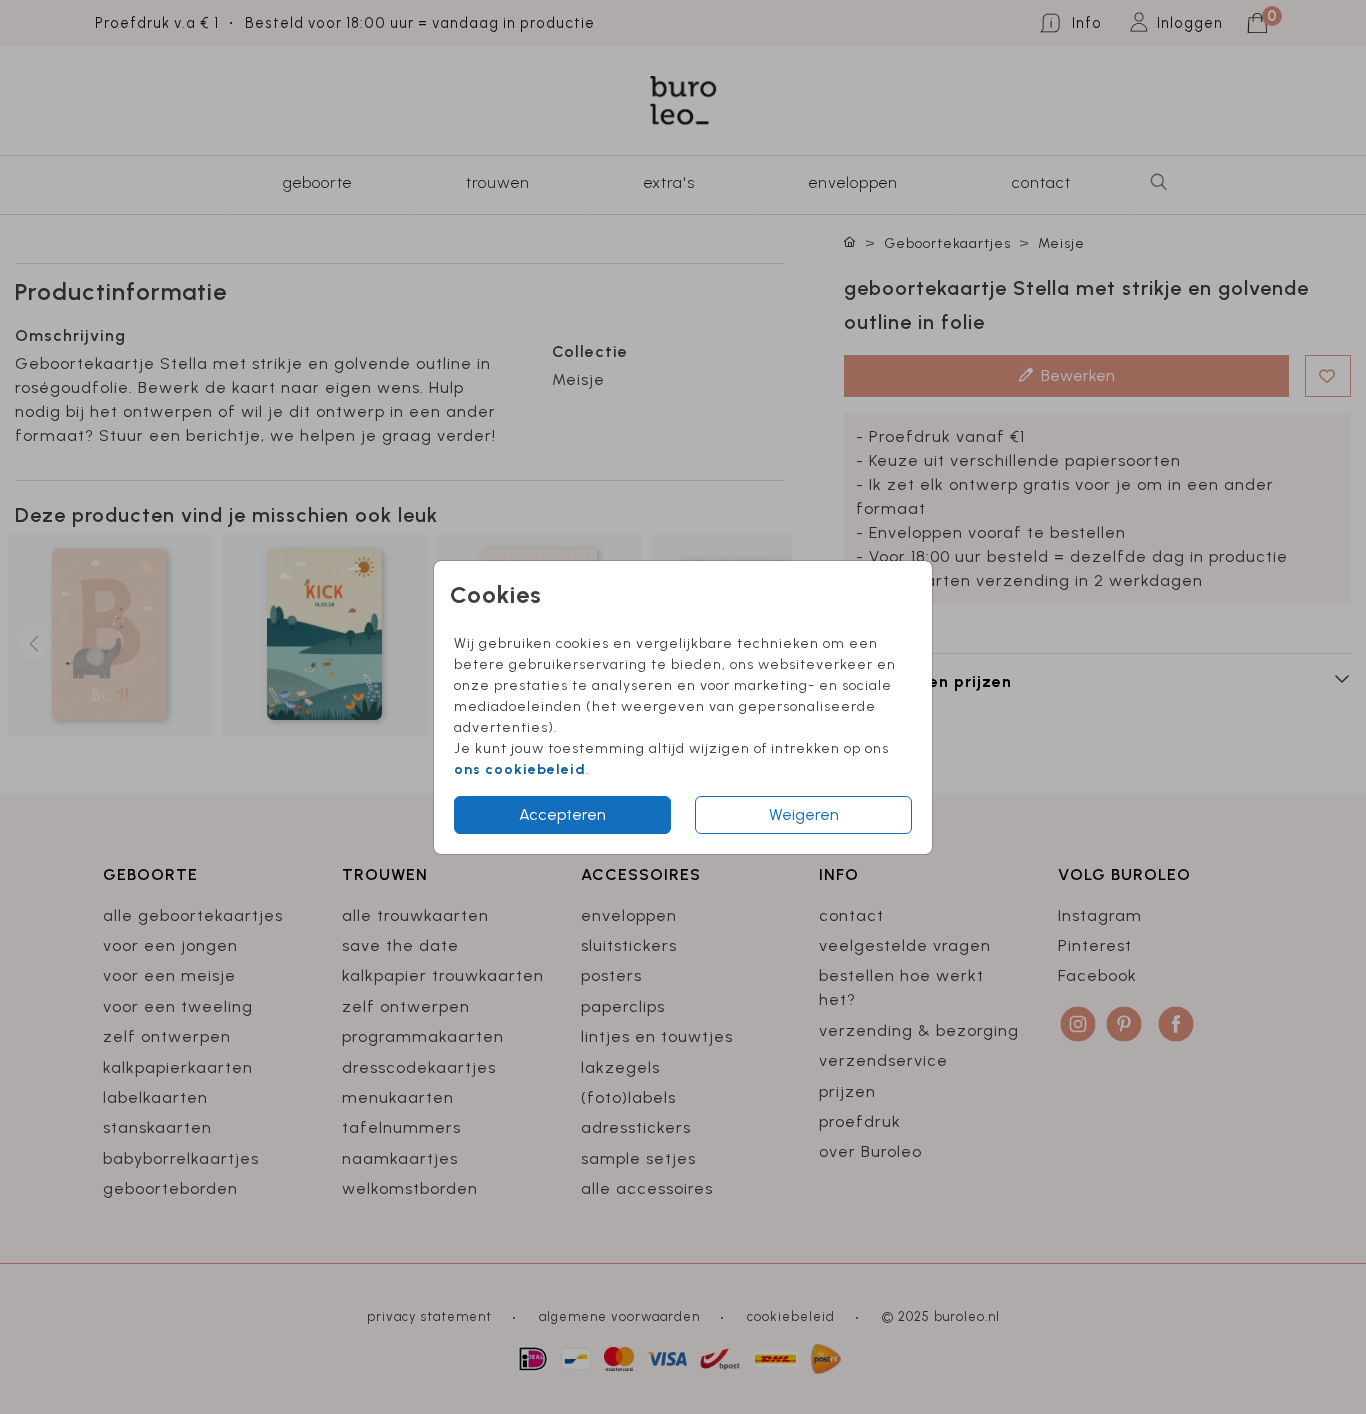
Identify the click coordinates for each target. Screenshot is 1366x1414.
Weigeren (804, 814)
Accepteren (562, 814)
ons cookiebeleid (520, 769)
